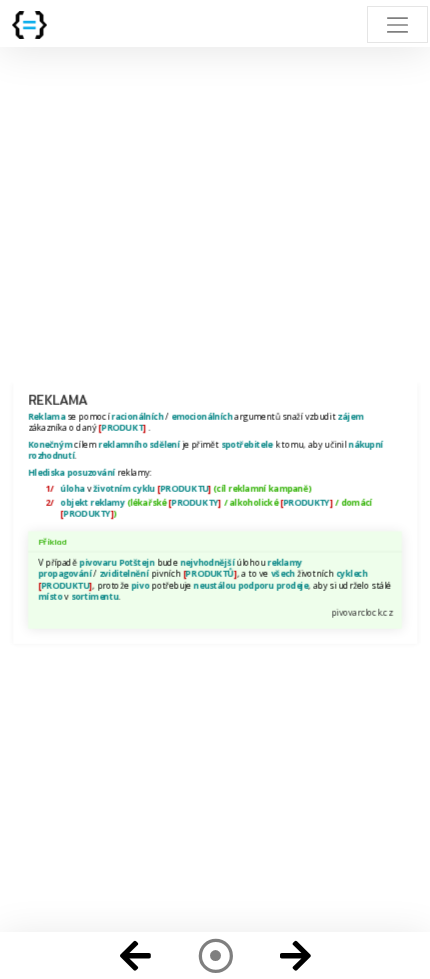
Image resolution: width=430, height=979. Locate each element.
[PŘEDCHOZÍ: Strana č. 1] (135, 955)
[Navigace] (215, 955)
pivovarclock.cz (361, 612)
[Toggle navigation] (397, 24)
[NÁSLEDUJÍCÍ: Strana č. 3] (295, 955)
